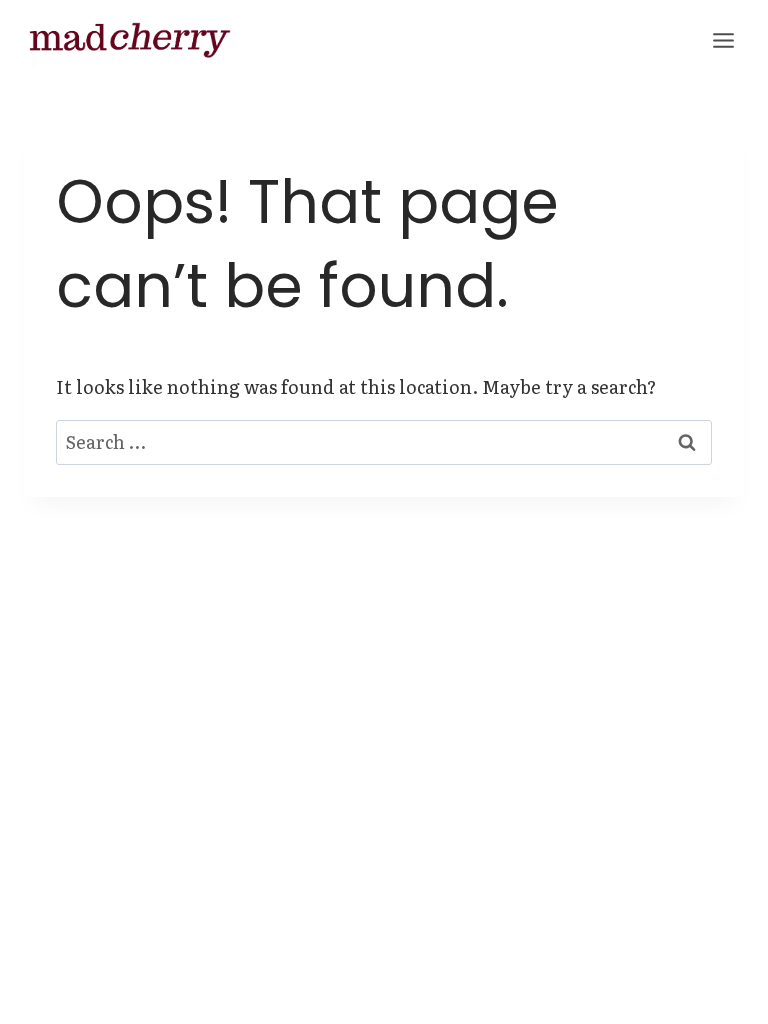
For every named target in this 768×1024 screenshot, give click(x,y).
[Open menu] (723, 40)
